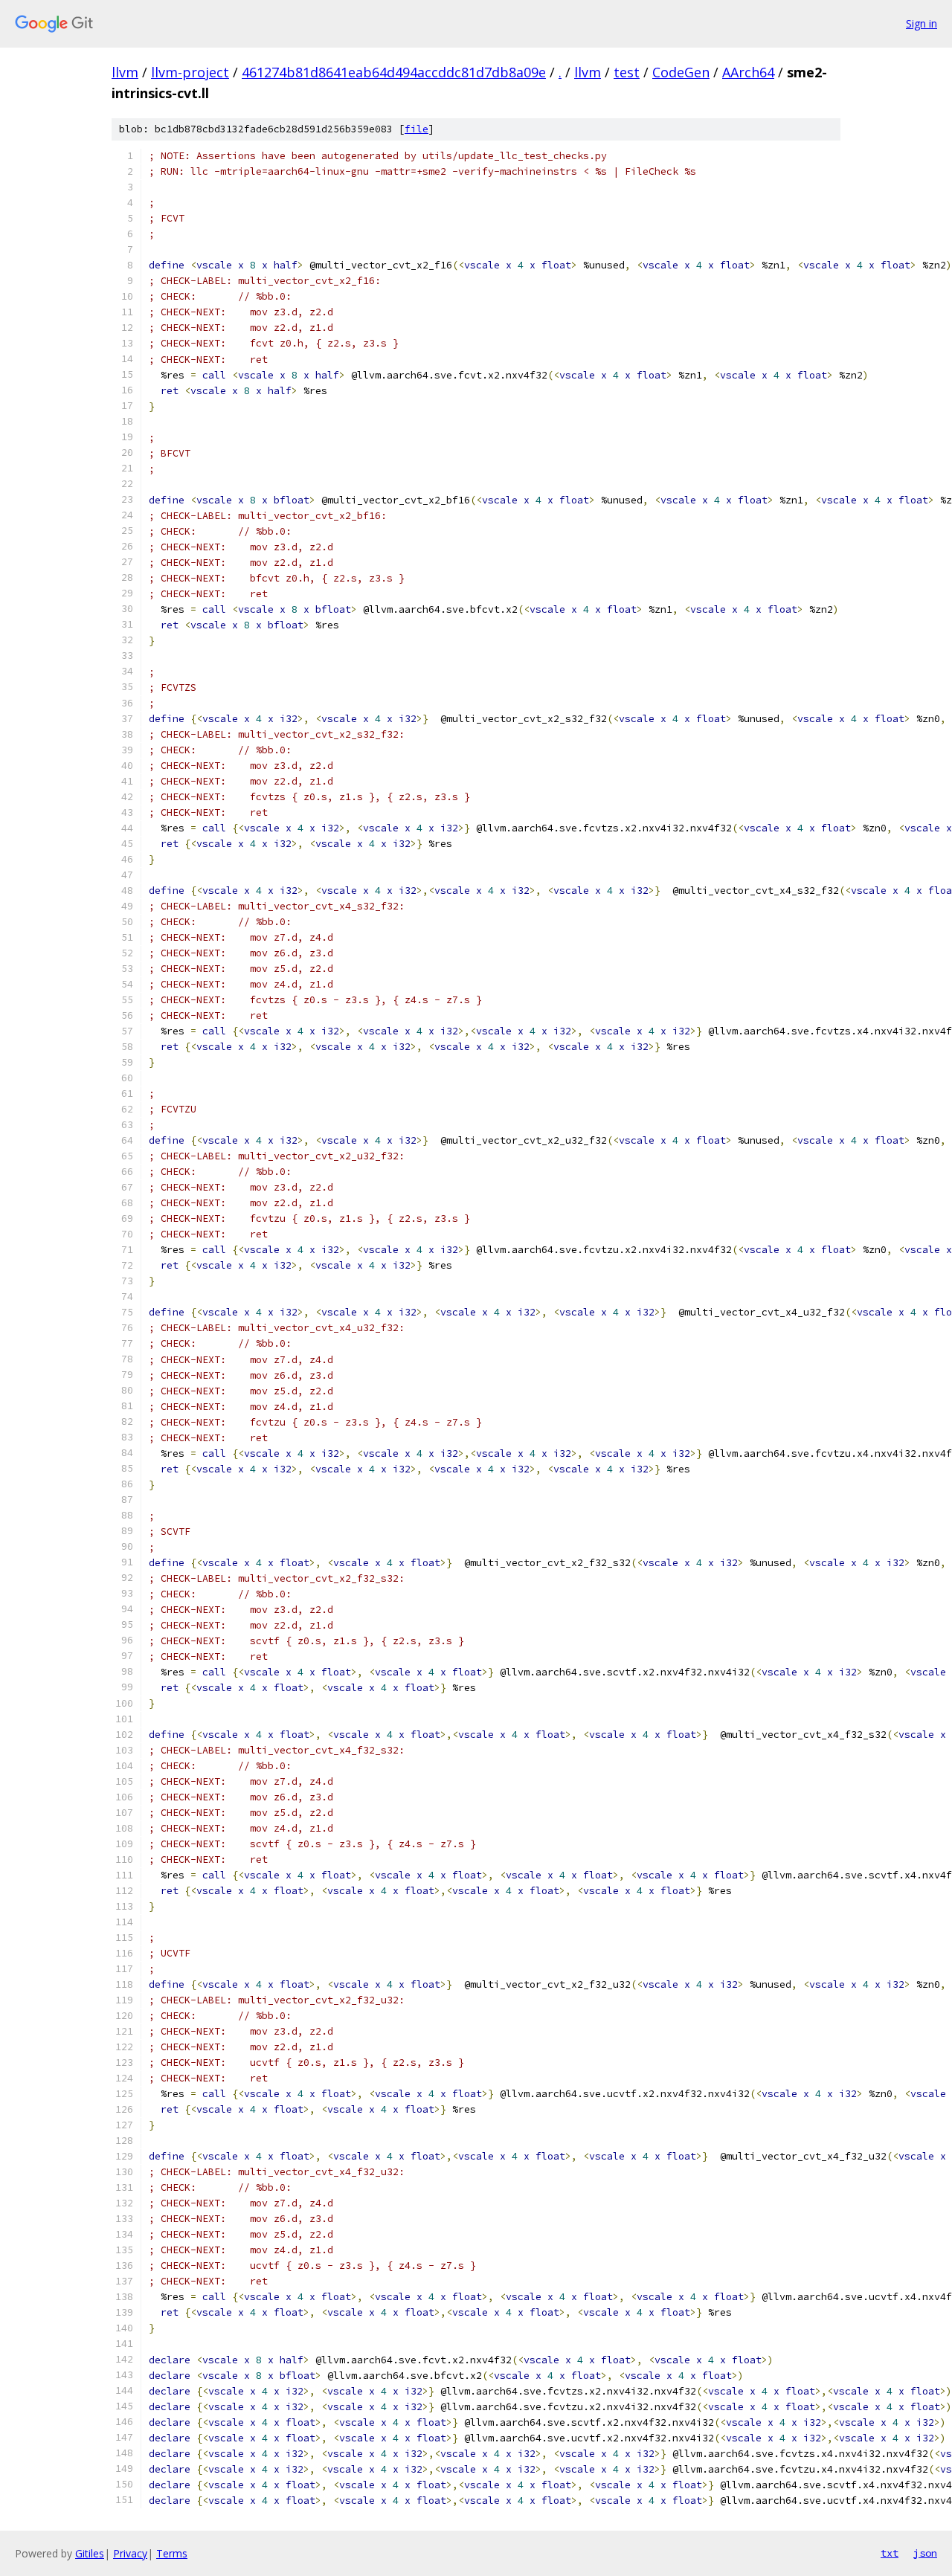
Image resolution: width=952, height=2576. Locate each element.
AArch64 (748, 72)
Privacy (130, 2553)
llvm (125, 72)
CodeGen (681, 72)
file (416, 129)
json (925, 2553)
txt (890, 2553)
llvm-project (190, 72)
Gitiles (90, 2553)
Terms (172, 2553)
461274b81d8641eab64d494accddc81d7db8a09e (394, 72)
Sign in (922, 23)
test (627, 72)
